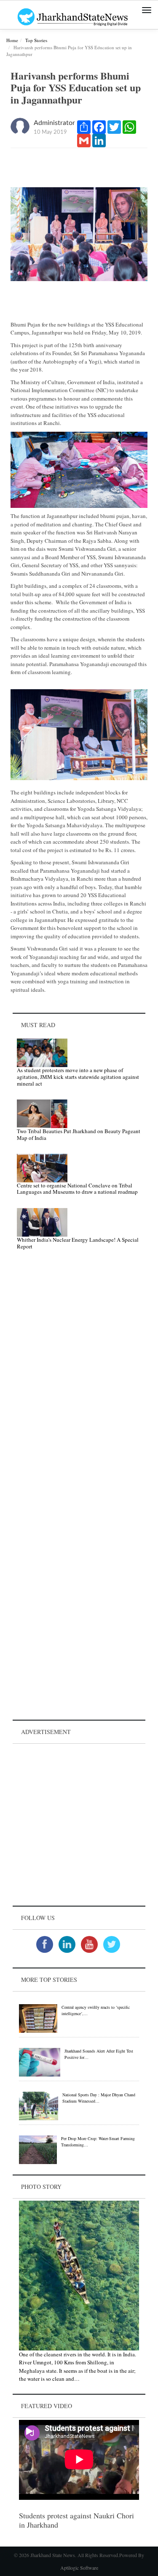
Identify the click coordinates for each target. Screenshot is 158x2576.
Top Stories (36, 40)
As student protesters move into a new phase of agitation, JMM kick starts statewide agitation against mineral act (78, 1077)
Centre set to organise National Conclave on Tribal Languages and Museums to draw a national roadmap (77, 1189)
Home (12, 40)
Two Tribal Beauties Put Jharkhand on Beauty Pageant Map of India (79, 1134)
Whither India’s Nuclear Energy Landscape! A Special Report (78, 1243)
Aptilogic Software (79, 2568)
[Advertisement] (79, 1825)
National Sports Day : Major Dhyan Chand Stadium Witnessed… (99, 2098)
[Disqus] (79, 1376)
